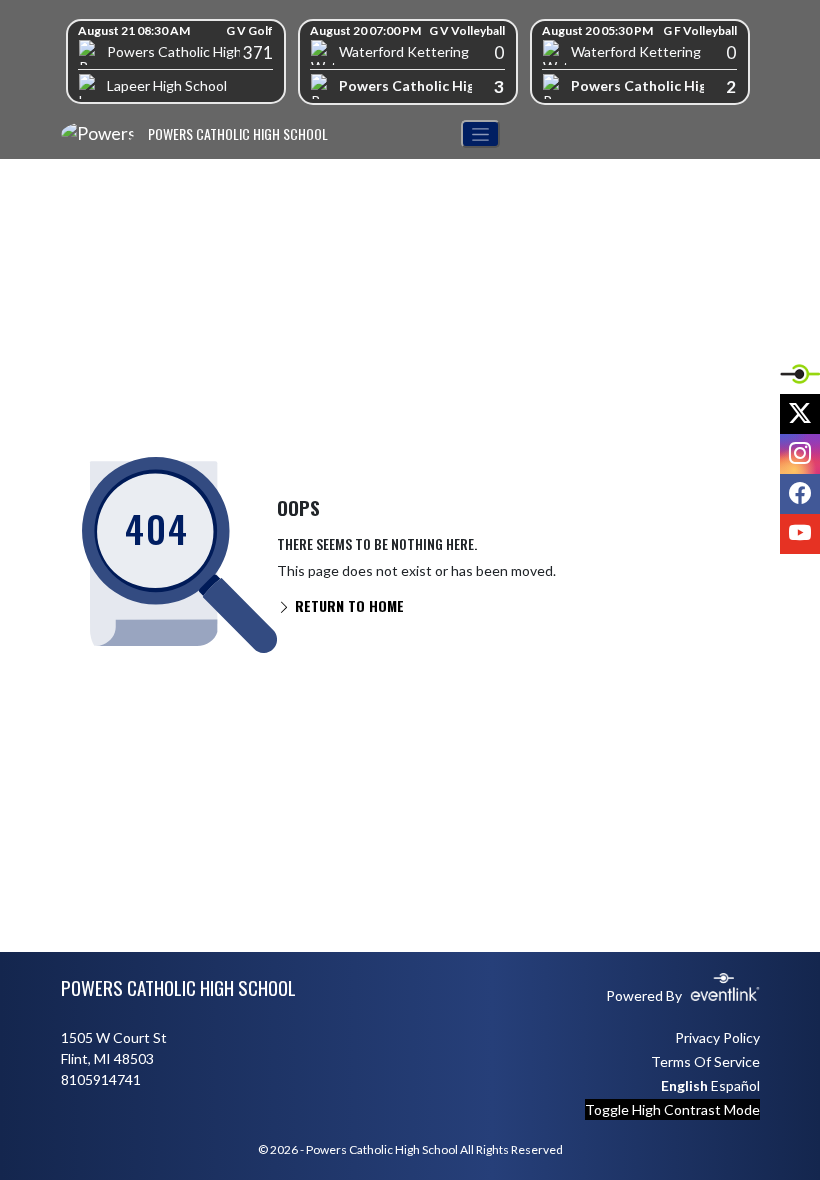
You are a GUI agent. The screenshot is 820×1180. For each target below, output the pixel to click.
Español (735, 1085)
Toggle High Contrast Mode (672, 1109)
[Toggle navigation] (480, 134)
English (684, 1085)
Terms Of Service (705, 1061)
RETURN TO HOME (347, 605)
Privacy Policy (717, 1037)
